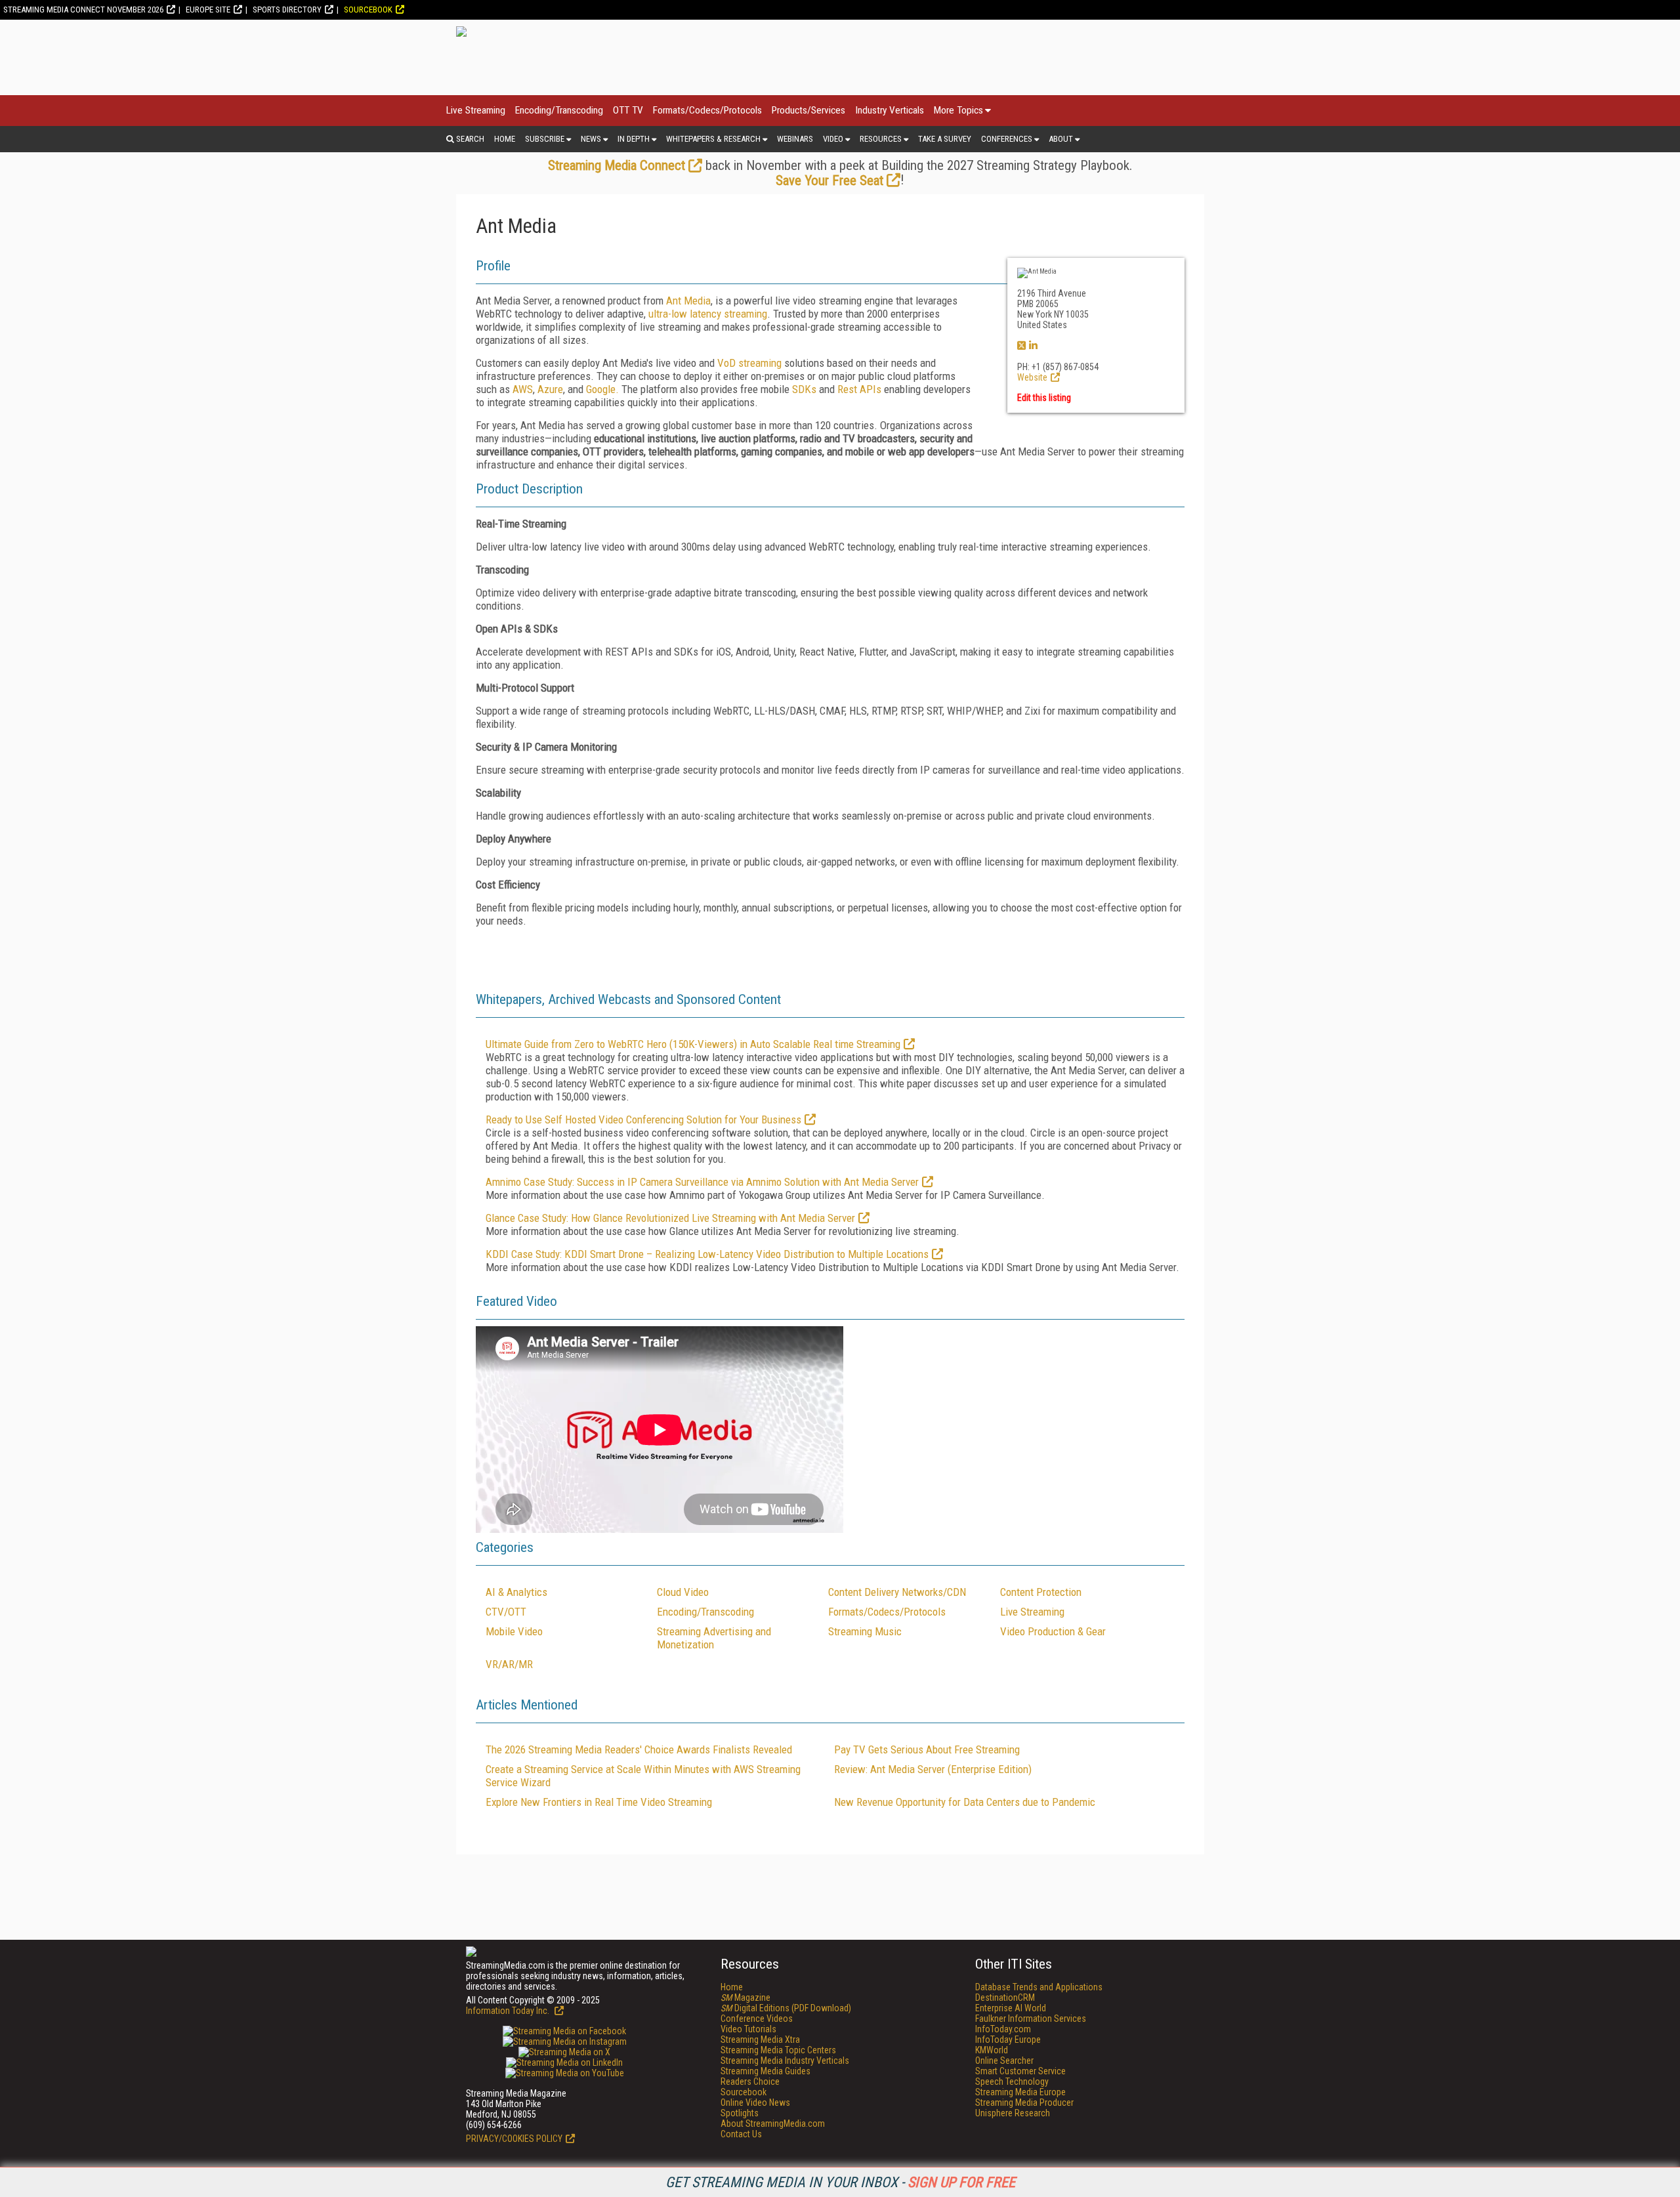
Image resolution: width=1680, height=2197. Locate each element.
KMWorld (992, 2050)
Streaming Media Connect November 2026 (83, 10)
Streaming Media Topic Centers (778, 2050)
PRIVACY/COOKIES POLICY (514, 2139)
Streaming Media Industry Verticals (785, 2061)
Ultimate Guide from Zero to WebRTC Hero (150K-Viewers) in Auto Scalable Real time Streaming (693, 1044)
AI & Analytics (516, 1592)
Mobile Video (514, 1631)
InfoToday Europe (1008, 2040)
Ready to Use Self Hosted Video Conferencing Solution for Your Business (643, 1119)
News (591, 139)
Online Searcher (1004, 2061)
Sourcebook (368, 10)
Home (505, 139)
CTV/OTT (506, 1612)
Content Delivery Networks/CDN (897, 1592)
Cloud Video (683, 1592)
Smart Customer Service (1020, 2071)
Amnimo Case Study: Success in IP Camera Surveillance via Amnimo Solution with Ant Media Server (702, 1182)
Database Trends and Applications (1039, 1987)
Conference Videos (757, 2019)
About (1061, 139)
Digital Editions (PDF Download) (786, 2008)
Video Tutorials (748, 2029)
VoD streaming (749, 363)
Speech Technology (1012, 2082)
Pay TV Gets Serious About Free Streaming (927, 1749)
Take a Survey (945, 139)
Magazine (745, 1998)
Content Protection (1041, 1592)
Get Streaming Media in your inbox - (840, 2182)
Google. (602, 389)
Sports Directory (287, 10)
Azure (550, 389)
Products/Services (808, 110)
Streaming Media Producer (1024, 2103)
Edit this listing (1044, 398)
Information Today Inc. (509, 2011)
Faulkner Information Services (1031, 2019)
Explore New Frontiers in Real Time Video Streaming (599, 1802)
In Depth (634, 139)
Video (833, 139)
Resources (881, 139)
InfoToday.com (1003, 2029)
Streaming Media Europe (1020, 2092)
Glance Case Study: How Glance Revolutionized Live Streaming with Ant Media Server (670, 1218)
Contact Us (741, 2134)
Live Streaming (476, 110)
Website (1032, 377)
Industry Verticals (890, 110)
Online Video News (755, 2103)
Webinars (795, 139)
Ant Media (688, 301)
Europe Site (208, 10)
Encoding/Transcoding (559, 110)
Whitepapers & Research (713, 139)
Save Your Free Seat (829, 180)
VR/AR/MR (509, 1664)
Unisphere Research (1013, 2113)
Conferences (1007, 139)
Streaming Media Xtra (760, 2040)
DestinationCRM (1005, 1998)
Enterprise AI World (1011, 2008)
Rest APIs (859, 389)
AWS (523, 389)
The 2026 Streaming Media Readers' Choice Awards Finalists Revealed (639, 1749)
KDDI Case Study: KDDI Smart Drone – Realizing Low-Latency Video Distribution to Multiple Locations (707, 1254)
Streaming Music (865, 1631)
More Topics (958, 110)
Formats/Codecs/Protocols (707, 110)
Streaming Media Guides (766, 2071)
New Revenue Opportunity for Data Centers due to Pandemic (965, 1802)
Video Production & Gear (1053, 1631)
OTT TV (628, 110)
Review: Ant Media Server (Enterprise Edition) (933, 1769)
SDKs (806, 389)
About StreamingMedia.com (773, 2124)
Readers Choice (750, 2082)
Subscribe (545, 139)
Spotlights (740, 2113)
